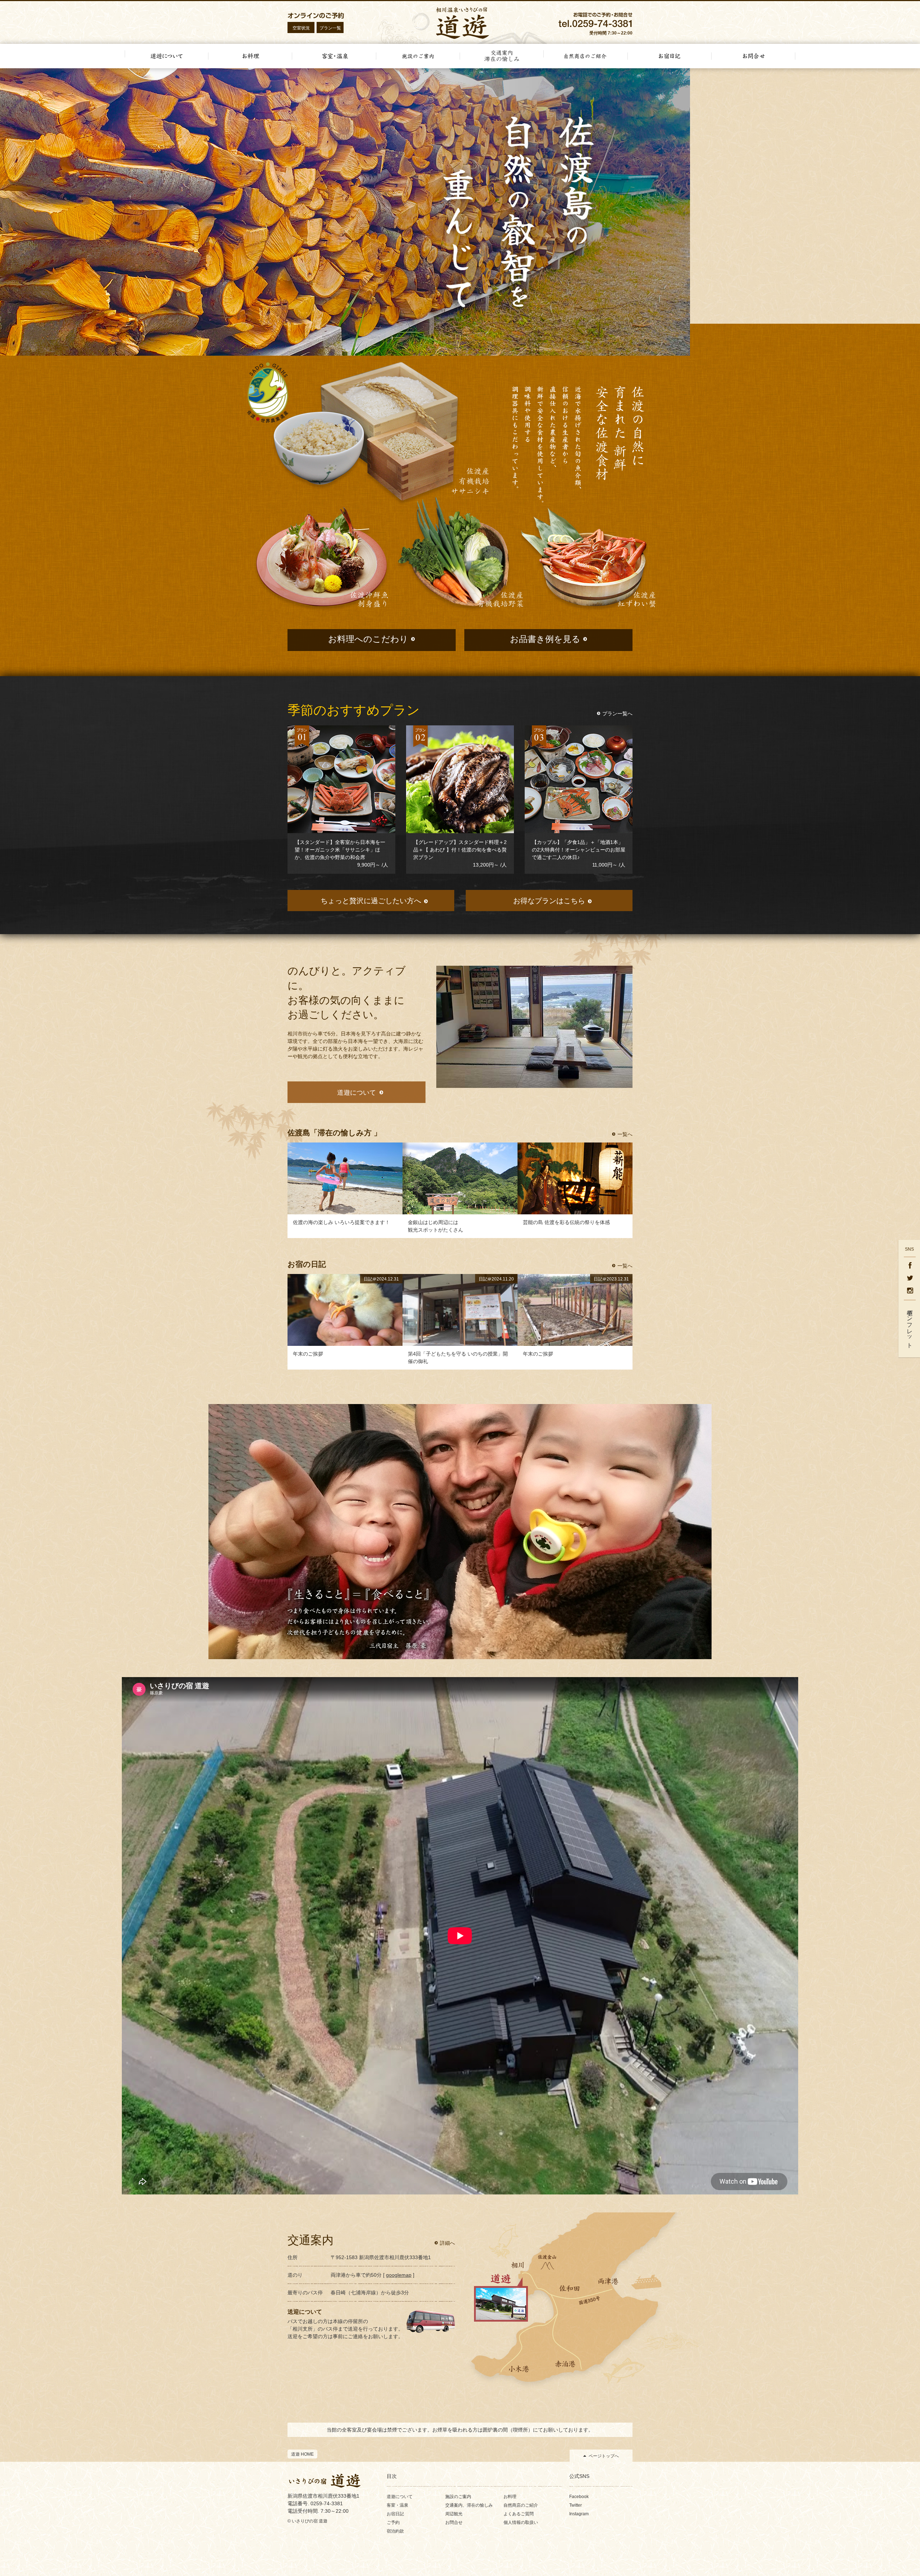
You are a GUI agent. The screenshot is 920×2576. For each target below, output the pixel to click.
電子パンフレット (910, 1326)
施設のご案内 (458, 2497)
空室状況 (301, 28)
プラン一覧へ (617, 714)
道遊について (400, 2497)
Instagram (579, 2514)
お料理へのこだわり (368, 639)
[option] (460, 212)
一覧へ (625, 1134)
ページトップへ (604, 2456)
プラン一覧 (330, 28)
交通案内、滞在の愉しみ (469, 2505)
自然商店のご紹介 (521, 2505)
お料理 (510, 2497)
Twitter (576, 2505)
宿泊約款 (395, 2531)
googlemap (399, 2275)
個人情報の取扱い (521, 2522)
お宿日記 (395, 2514)
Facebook (579, 2497)
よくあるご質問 (519, 2514)
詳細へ (447, 2243)
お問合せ (454, 2522)
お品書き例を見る (545, 639)
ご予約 (393, 2522)
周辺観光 (454, 2514)
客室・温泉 (397, 2505)
